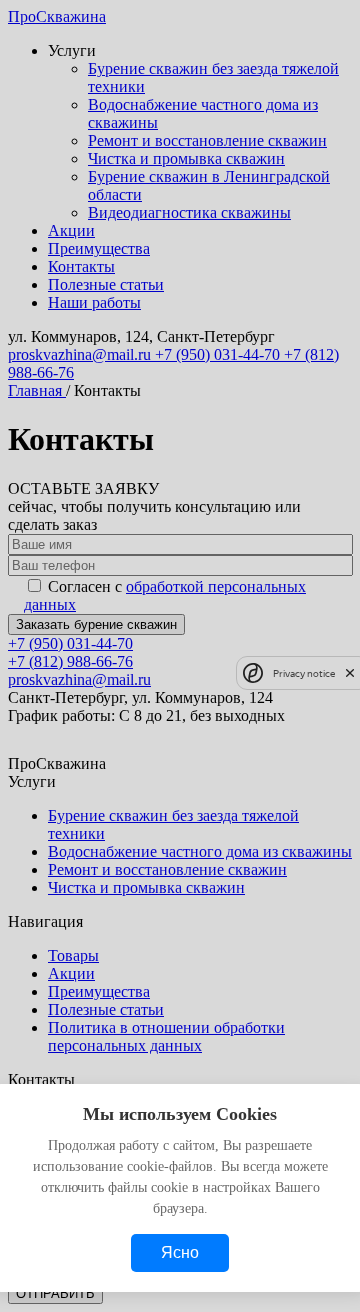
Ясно (180, 1252)
